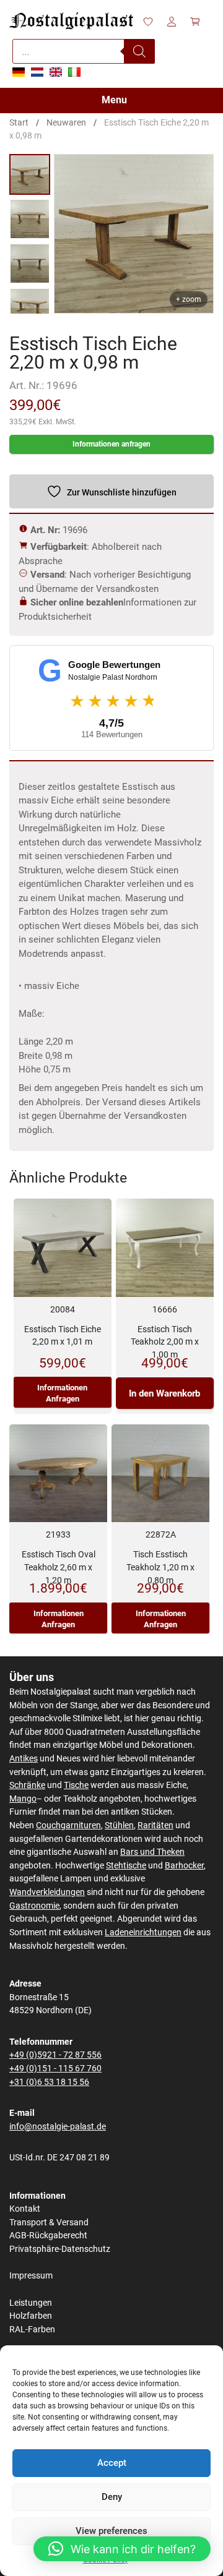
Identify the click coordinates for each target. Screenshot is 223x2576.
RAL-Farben (32, 2330)
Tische (76, 1785)
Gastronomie (34, 1906)
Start (19, 122)
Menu (114, 100)
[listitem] (30, 174)
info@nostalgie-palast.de (58, 2127)
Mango (23, 1799)
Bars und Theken (152, 1852)
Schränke (27, 1785)
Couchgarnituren (68, 1825)
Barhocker (184, 1866)
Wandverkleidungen (47, 1892)
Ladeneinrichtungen (143, 1932)
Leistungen (31, 2303)
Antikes (24, 1759)
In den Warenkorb (164, 1393)
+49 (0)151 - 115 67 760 (55, 2069)
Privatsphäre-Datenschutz (60, 2249)
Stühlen (119, 1825)
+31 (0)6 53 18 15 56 (49, 2082)
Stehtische (126, 1866)
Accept (112, 2463)
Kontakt (25, 2209)
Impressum (31, 2276)
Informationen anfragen (111, 444)
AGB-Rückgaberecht (48, 2236)
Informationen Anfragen (62, 1393)
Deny (112, 2497)
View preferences (111, 2531)
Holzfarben (31, 2316)
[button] (122, 2549)
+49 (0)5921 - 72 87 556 (55, 2055)
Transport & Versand (49, 2223)
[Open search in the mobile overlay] (84, 51)
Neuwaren (66, 122)
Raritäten (155, 1825)
